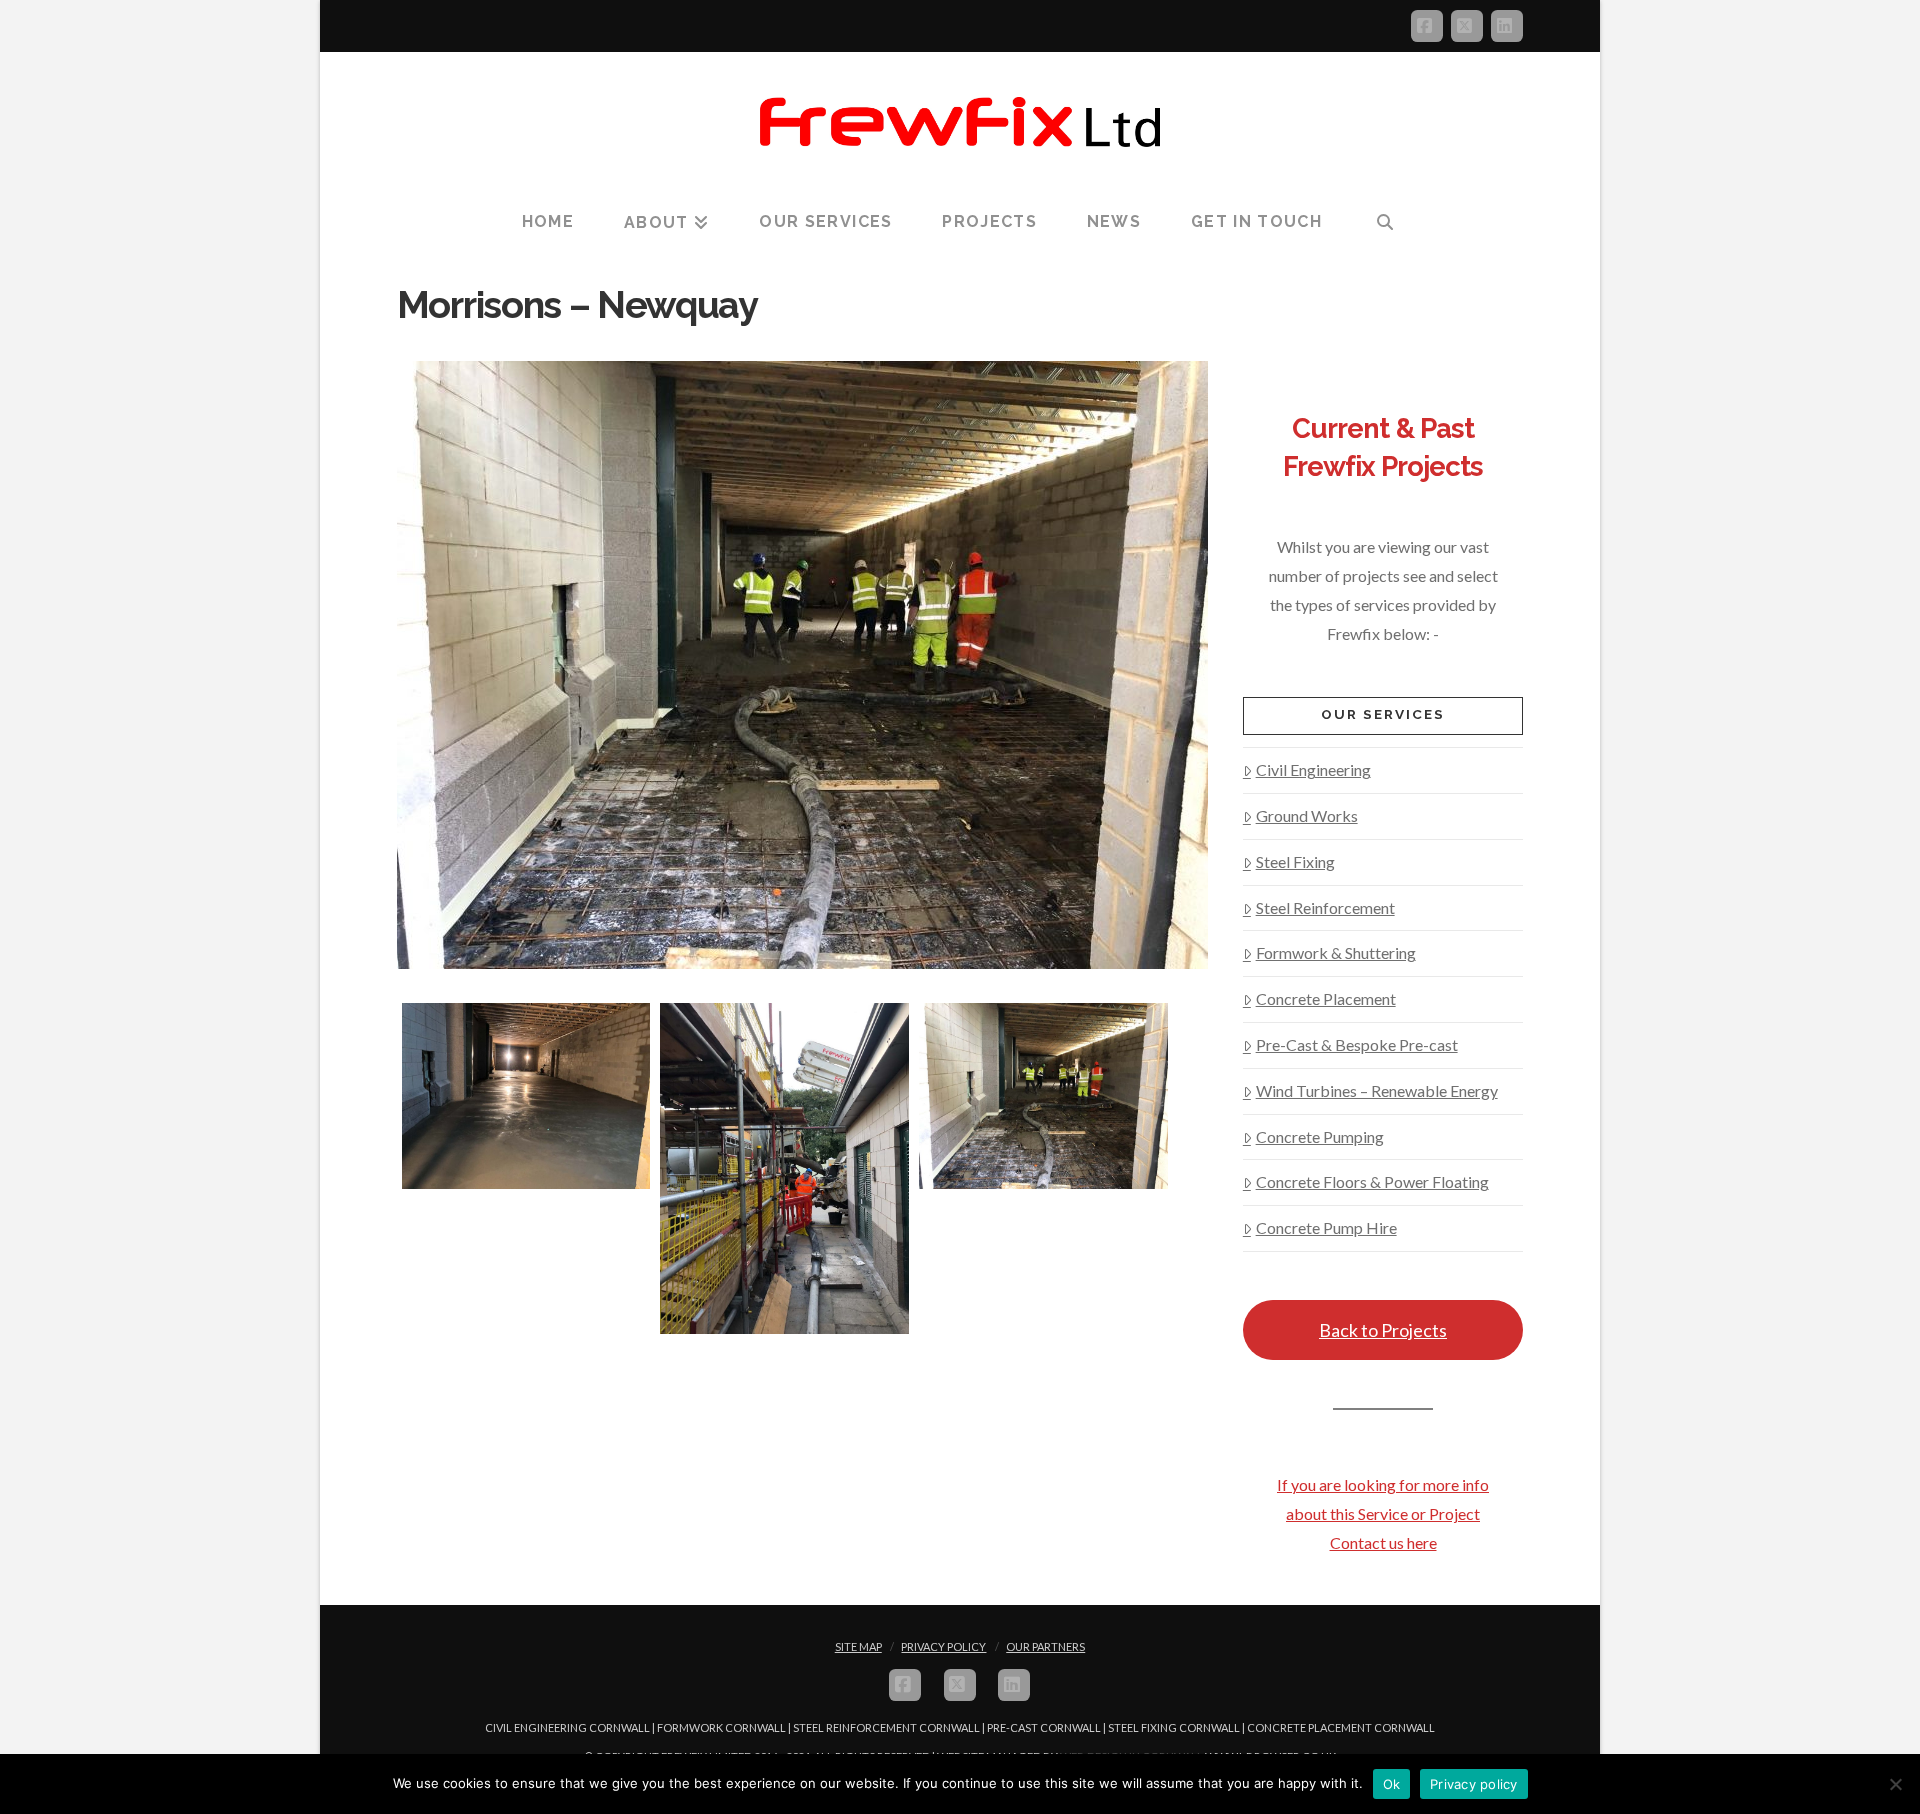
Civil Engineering (1313, 769)
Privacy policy (1474, 1784)
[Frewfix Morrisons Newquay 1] (1043, 1096)
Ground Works (1307, 815)
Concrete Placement (1326, 998)
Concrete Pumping (1320, 1136)
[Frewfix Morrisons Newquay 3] (526, 1096)
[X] (1467, 26)
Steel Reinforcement (1325, 907)
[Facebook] (1427, 26)
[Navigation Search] (1385, 223)
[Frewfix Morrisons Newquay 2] (784, 1168)
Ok (1392, 1784)
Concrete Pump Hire (1326, 1227)
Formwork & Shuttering (1336, 952)
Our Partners (1045, 1646)
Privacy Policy (943, 1646)
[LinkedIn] (1507, 26)
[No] (1895, 1784)
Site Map (858, 1646)
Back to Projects (1383, 1330)
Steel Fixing (1295, 861)
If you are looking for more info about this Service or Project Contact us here (1383, 1513)
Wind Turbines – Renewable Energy (1377, 1090)
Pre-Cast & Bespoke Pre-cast (1357, 1044)
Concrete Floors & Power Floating (1372, 1181)
